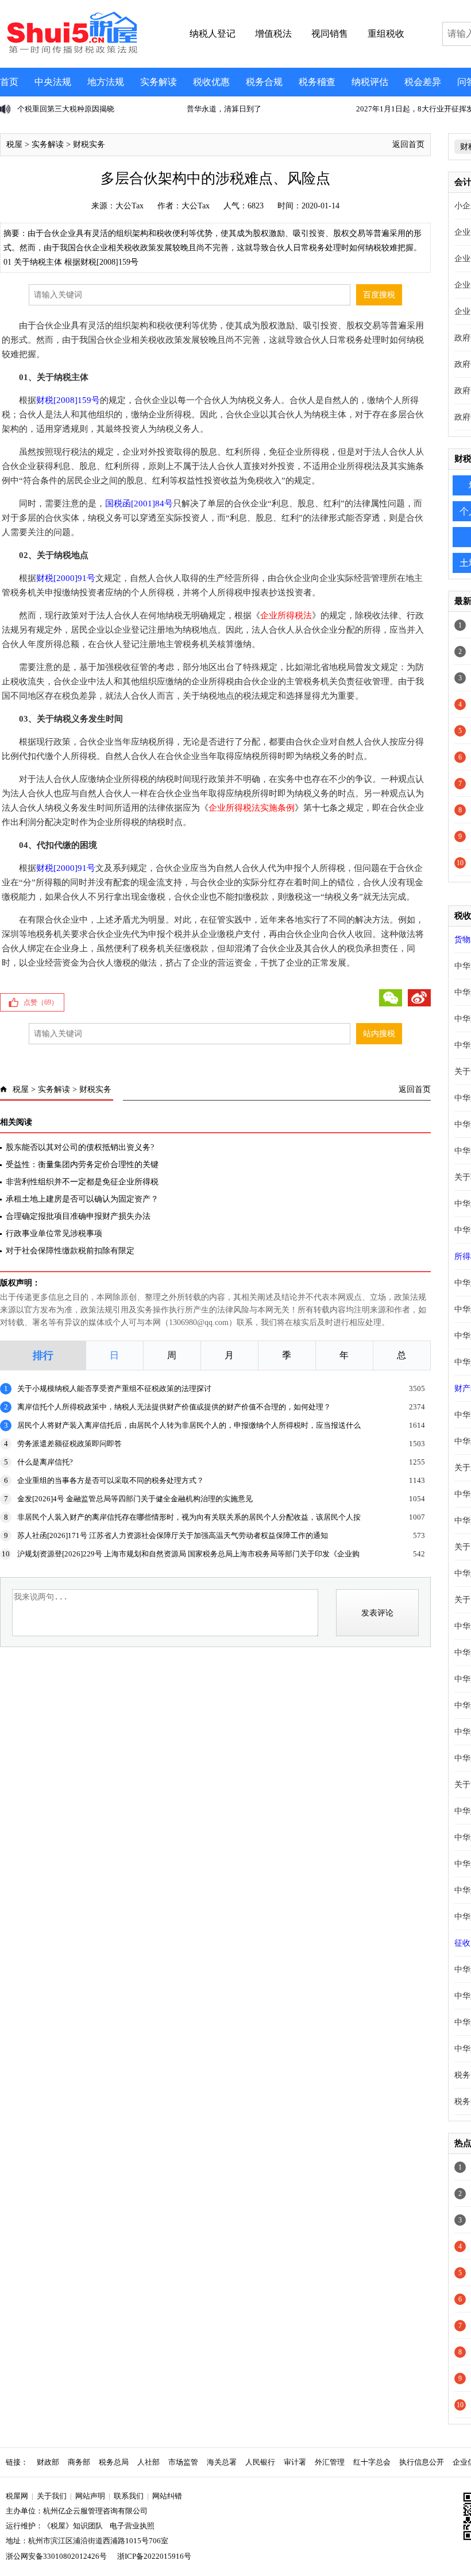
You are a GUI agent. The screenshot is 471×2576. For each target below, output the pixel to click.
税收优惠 (211, 82)
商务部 (79, 2462)
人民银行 (260, 2462)
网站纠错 (167, 2496)
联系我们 (129, 2496)
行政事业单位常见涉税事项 (54, 1233)
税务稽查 (317, 82)
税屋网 (17, 2496)
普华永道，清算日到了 (224, 109)
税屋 (14, 144)
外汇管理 (330, 2462)
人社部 (148, 2462)
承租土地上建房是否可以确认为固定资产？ (82, 1199)
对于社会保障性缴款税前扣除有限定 (70, 1251)
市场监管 (183, 2462)
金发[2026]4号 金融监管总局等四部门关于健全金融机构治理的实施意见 (135, 1499)
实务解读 (159, 82)
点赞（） (41, 1002)
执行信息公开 (422, 2462)
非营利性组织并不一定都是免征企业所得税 (82, 1182)
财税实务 (89, 144)
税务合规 (264, 82)
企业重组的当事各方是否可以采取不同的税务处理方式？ (111, 1480)
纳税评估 (370, 82)
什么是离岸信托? (45, 1462)
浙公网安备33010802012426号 (56, 2556)
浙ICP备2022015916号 (154, 2556)
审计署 (295, 2462)
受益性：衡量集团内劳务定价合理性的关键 (82, 1165)
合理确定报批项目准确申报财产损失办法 (78, 1216)
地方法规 (106, 82)
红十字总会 (372, 2462)
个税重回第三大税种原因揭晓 (66, 109)
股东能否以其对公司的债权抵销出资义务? (80, 1147)
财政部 (48, 2462)
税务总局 (114, 2462)
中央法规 (53, 82)
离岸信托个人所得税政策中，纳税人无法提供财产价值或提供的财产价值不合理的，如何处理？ (174, 1407)
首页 (9, 82)
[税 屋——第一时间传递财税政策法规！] (71, 52)
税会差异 (423, 82)
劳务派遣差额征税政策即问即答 (70, 1444)
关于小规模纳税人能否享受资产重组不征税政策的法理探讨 (114, 1388)
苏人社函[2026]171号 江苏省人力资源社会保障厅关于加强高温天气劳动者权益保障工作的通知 (173, 1535)
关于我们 (52, 2496)
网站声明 (90, 2496)
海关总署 (222, 2462)
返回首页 (408, 144)
